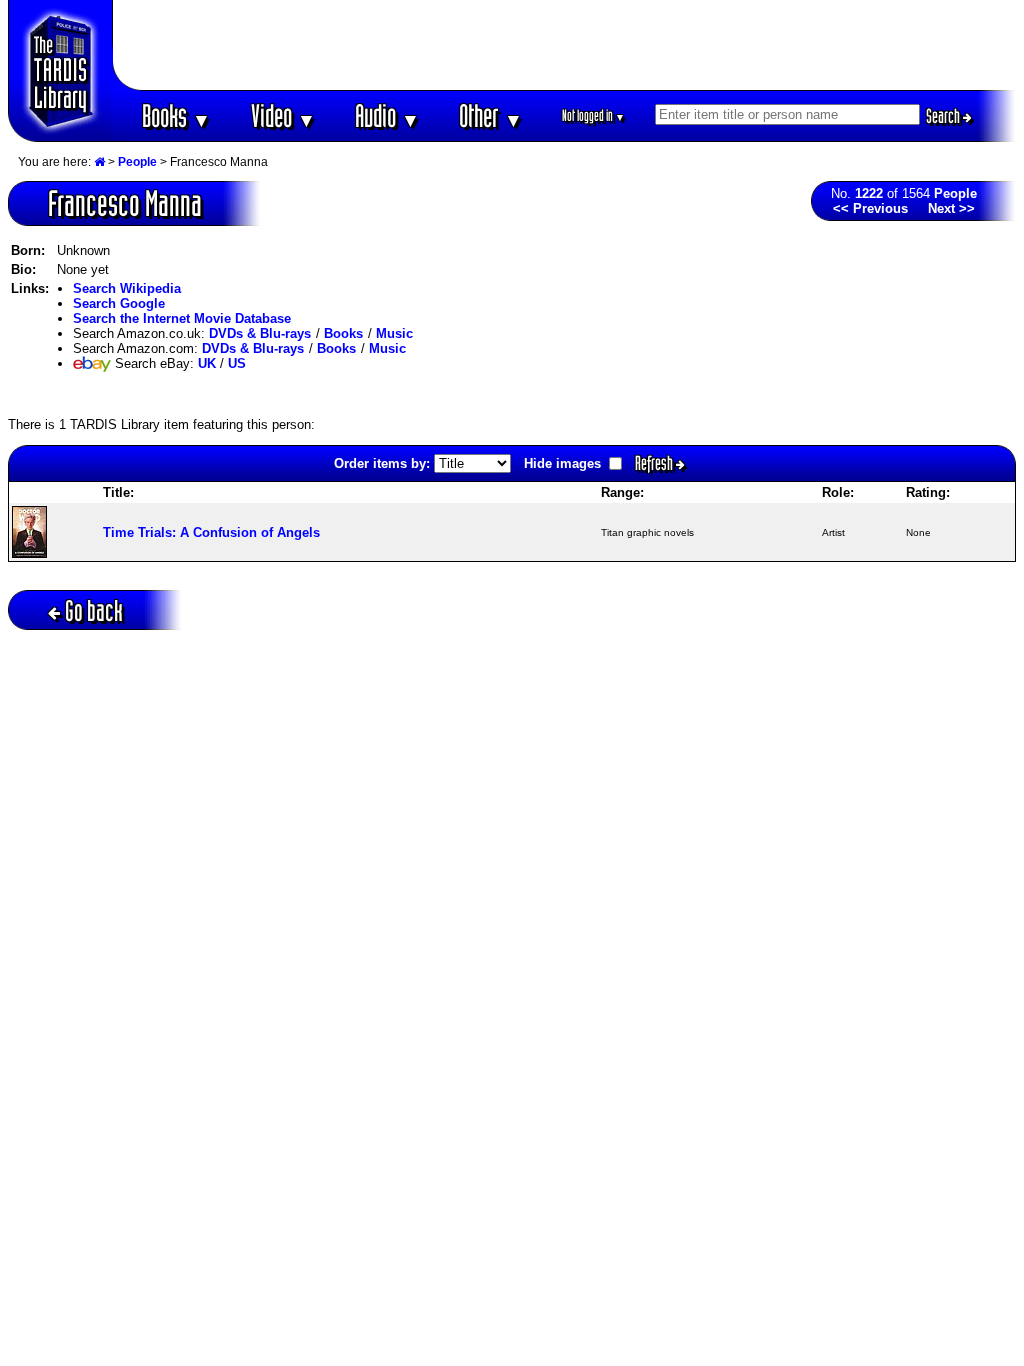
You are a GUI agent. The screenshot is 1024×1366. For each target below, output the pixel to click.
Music (394, 333)
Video (283, 115)
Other (491, 115)
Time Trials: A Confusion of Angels (211, 532)
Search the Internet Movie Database (182, 318)
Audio (387, 115)
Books (176, 115)
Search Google (119, 303)
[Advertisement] (565, 45)
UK (207, 363)
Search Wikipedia (127, 288)
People (137, 162)
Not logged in (593, 115)
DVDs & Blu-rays (260, 333)
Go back (94, 610)
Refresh (655, 463)
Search (944, 116)
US (237, 363)
